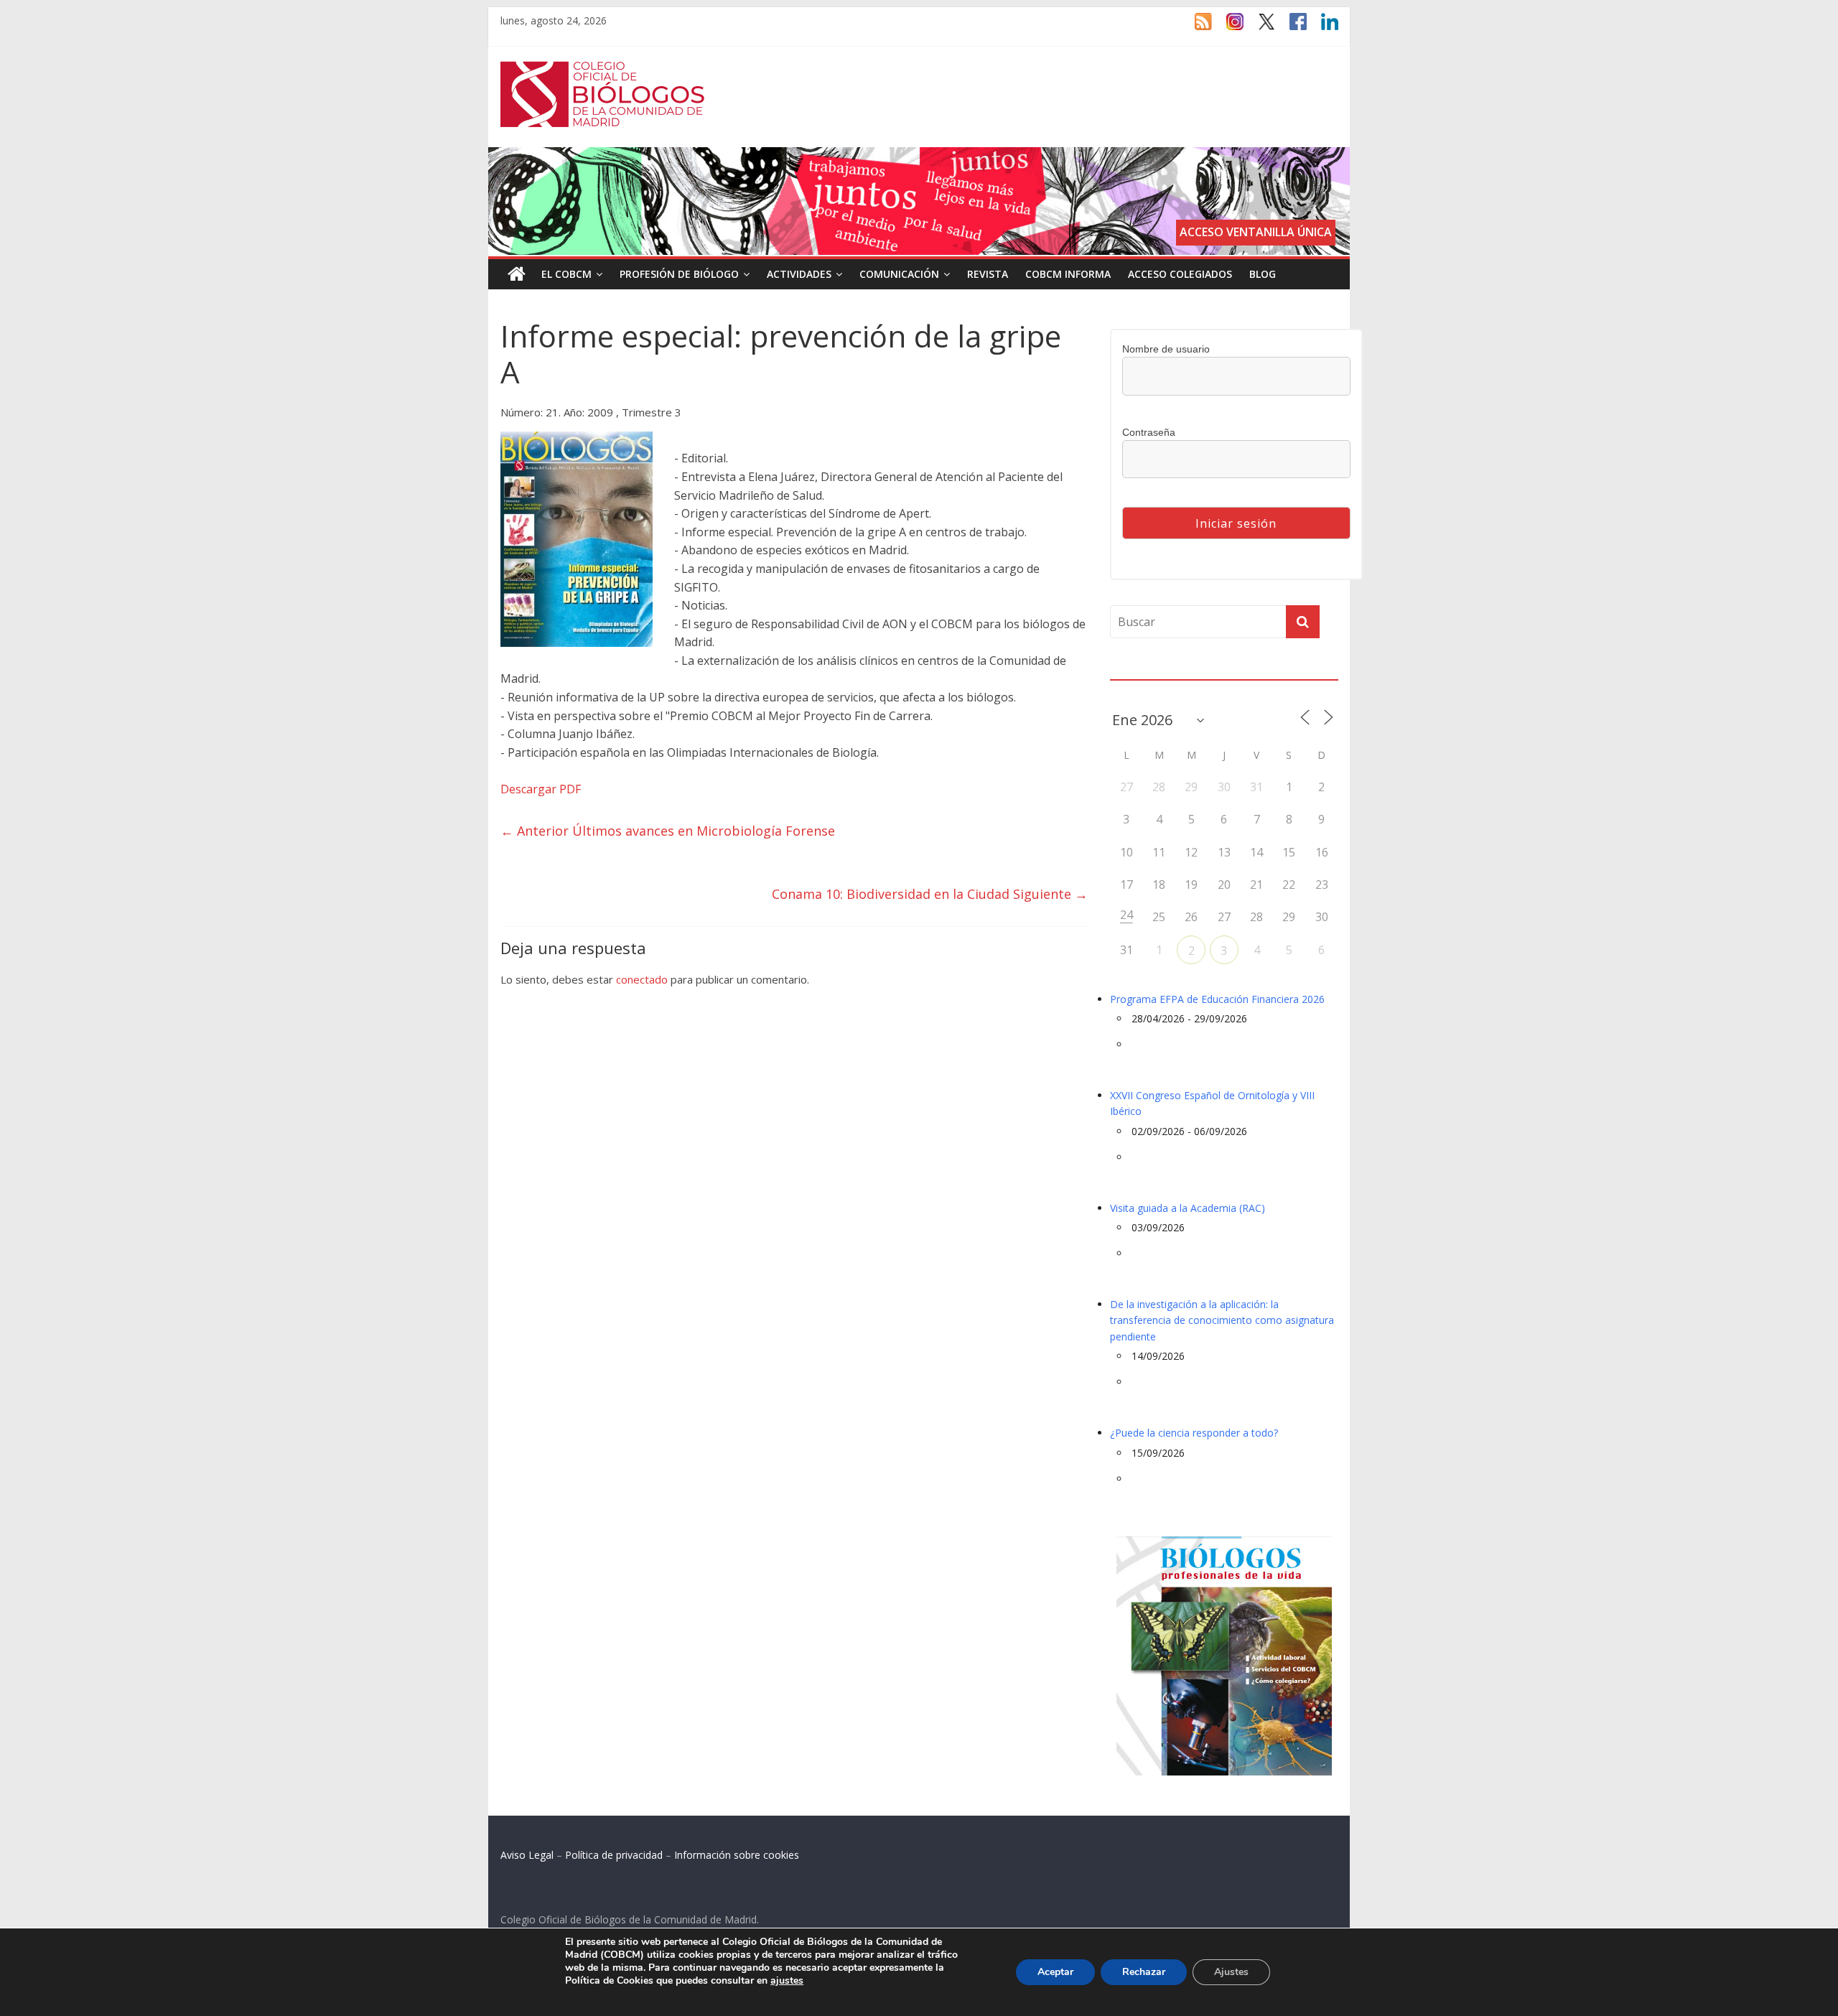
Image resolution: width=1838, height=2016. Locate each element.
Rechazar (1144, 1972)
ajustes (787, 1981)
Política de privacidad (614, 1855)
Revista (988, 274)
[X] (1259, 28)
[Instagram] (1228, 28)
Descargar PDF (541, 789)
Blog (1263, 274)
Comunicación (899, 274)
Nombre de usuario (1166, 349)
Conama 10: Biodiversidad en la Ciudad (930, 894)
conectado (642, 979)
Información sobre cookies (737, 1855)
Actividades (799, 274)
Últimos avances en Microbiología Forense (668, 831)
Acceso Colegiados (1180, 274)
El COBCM (566, 274)
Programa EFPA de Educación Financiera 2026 (1217, 999)
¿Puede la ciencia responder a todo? (1194, 1433)
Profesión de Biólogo (679, 274)
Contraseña (1149, 432)
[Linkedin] (1322, 28)
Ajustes (1231, 1972)
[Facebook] (1291, 28)
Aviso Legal (527, 1855)
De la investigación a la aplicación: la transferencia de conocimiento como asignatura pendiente (1222, 1320)
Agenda (1133, 671)
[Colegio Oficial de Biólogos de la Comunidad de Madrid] (603, 69)
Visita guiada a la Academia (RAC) (1188, 1208)
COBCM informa (1068, 274)
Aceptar (1055, 1972)
